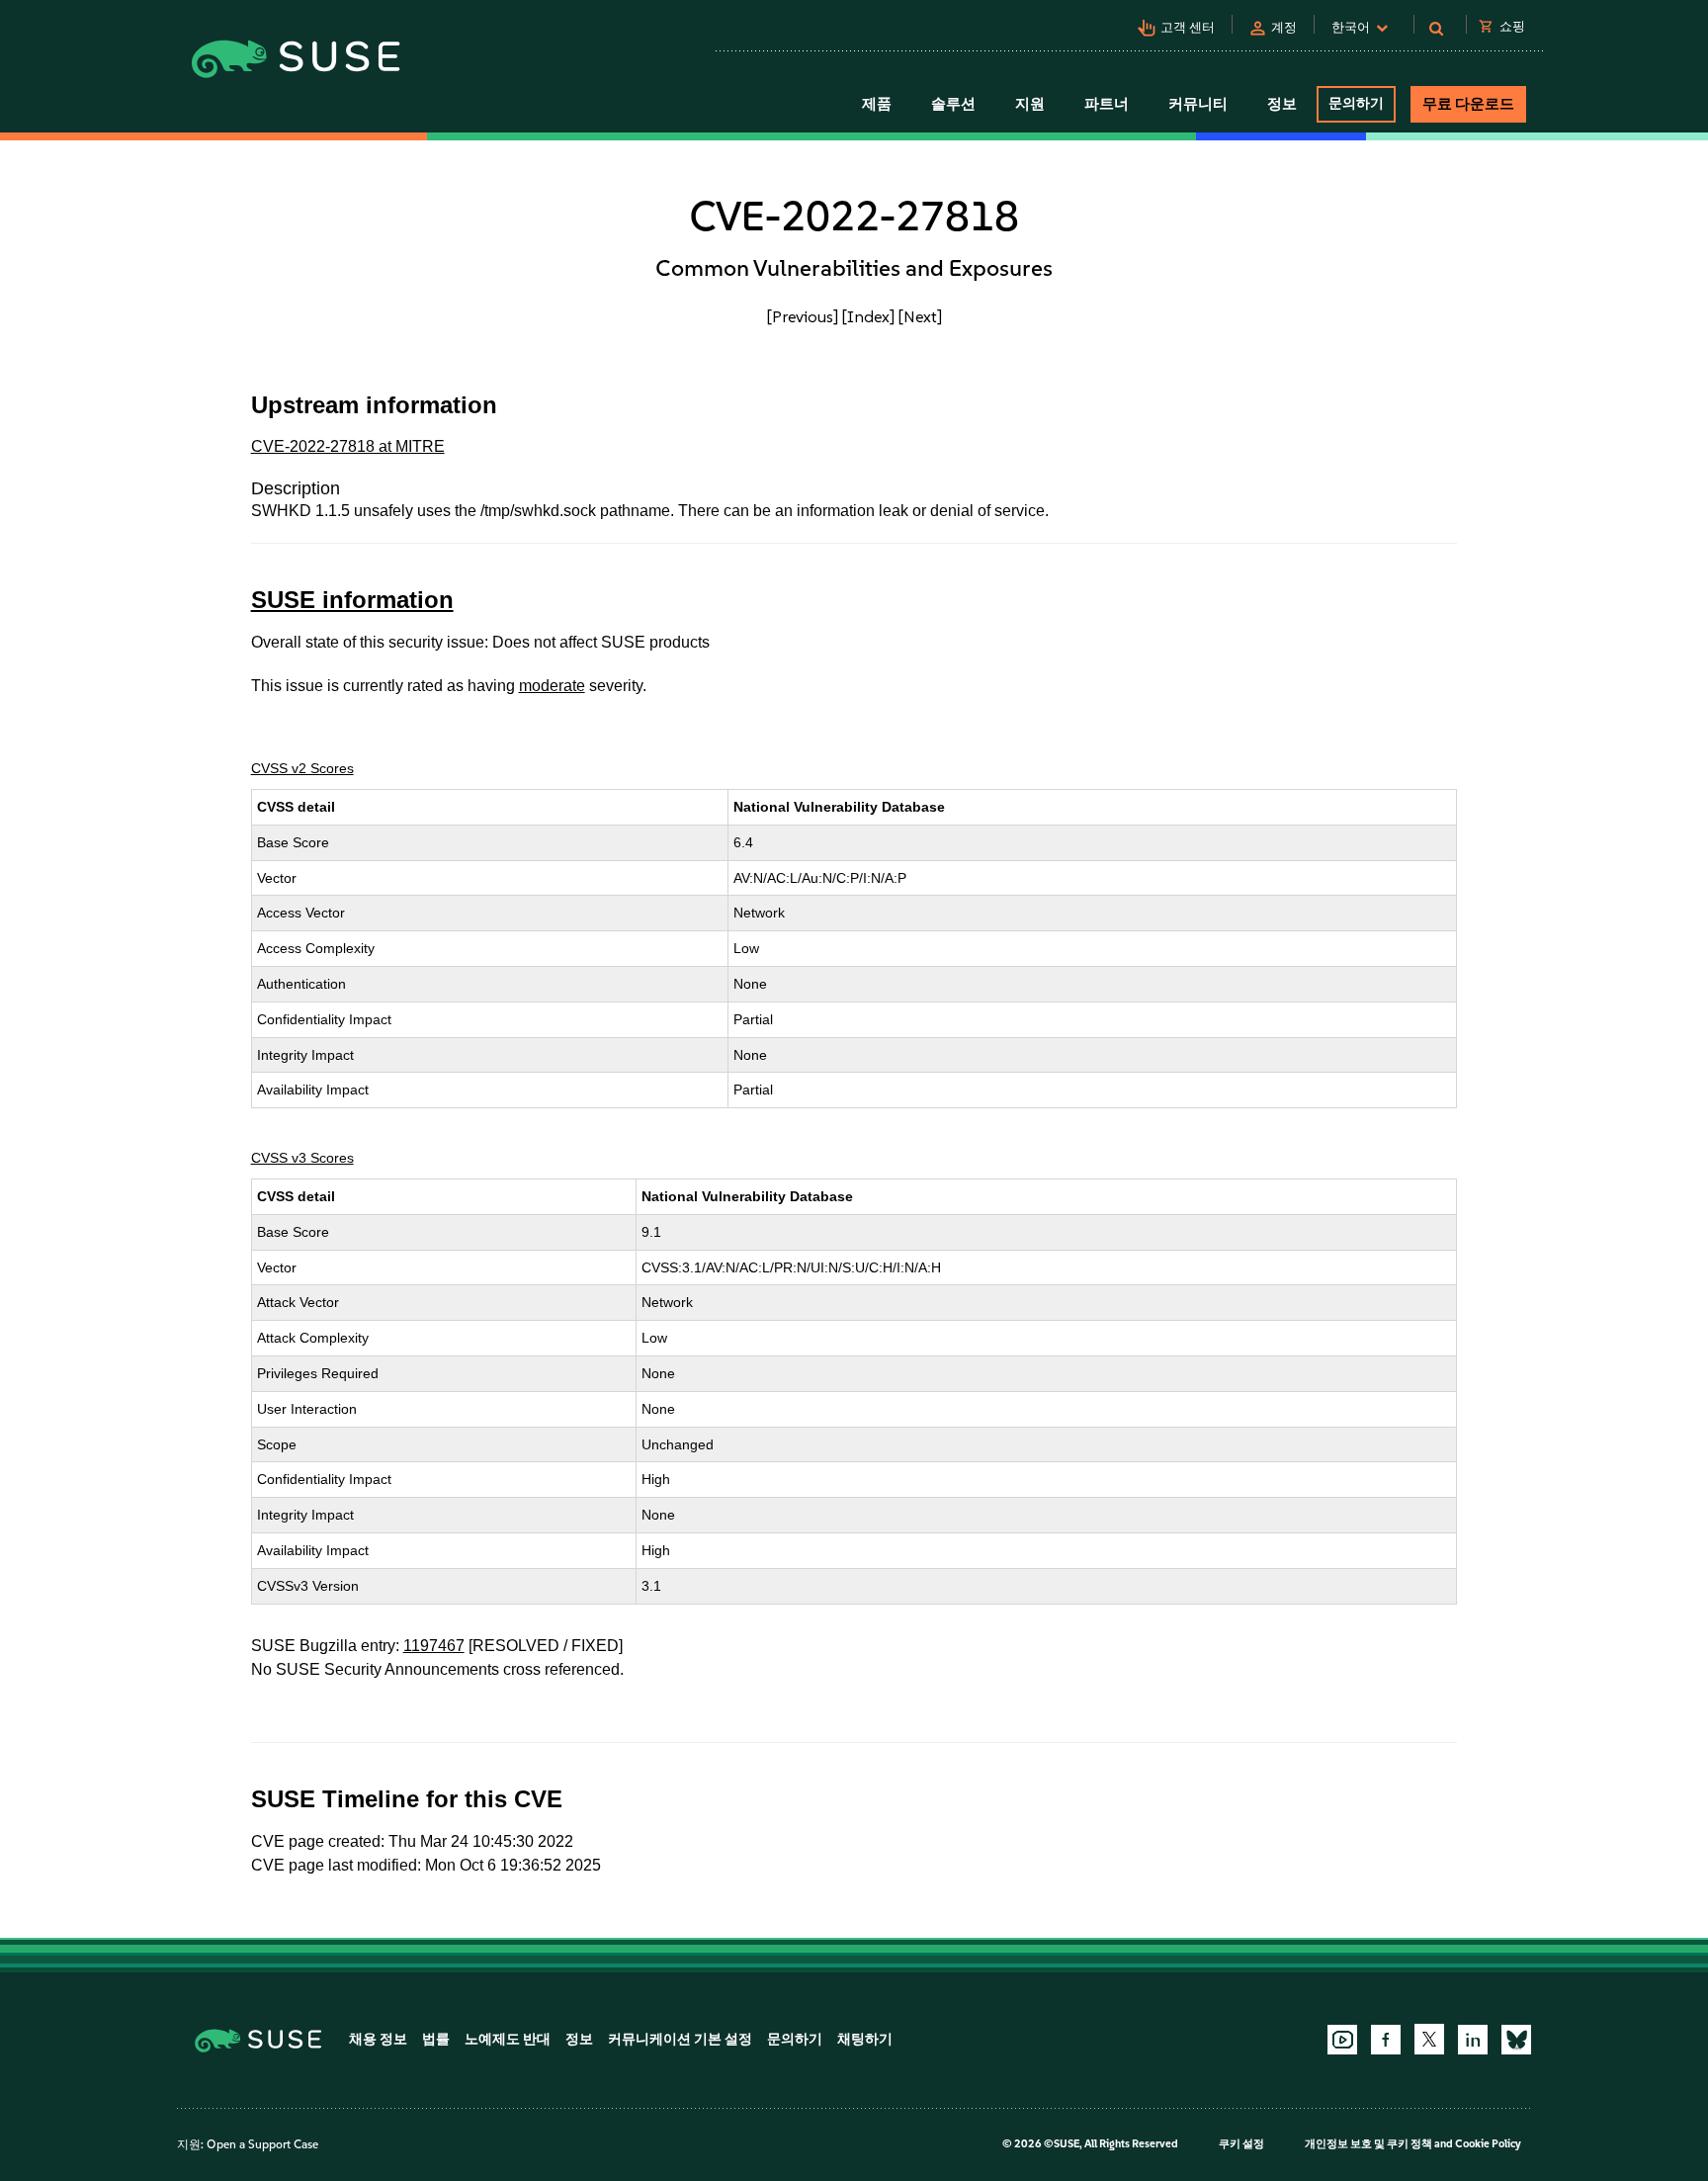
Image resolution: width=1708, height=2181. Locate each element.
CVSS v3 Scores (302, 1158)
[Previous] (803, 316)
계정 (1284, 27)
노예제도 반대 (508, 2039)
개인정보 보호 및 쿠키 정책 (1368, 2144)
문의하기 (1356, 103)
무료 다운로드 (1468, 104)
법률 (436, 2039)
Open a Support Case (262, 2144)
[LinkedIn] (1473, 2040)
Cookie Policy (1488, 2144)
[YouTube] (1342, 2040)
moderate (552, 686)
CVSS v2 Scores (302, 768)
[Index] (868, 316)
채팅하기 (865, 2039)
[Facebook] (1386, 2040)
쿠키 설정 (1241, 2144)
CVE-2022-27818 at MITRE (348, 446)
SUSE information (352, 600)
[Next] (920, 316)
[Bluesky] (1516, 2040)
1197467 (434, 1646)
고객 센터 (1188, 27)
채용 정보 (378, 2039)
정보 (579, 2039)
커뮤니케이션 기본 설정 (680, 2039)
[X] (1429, 2039)
